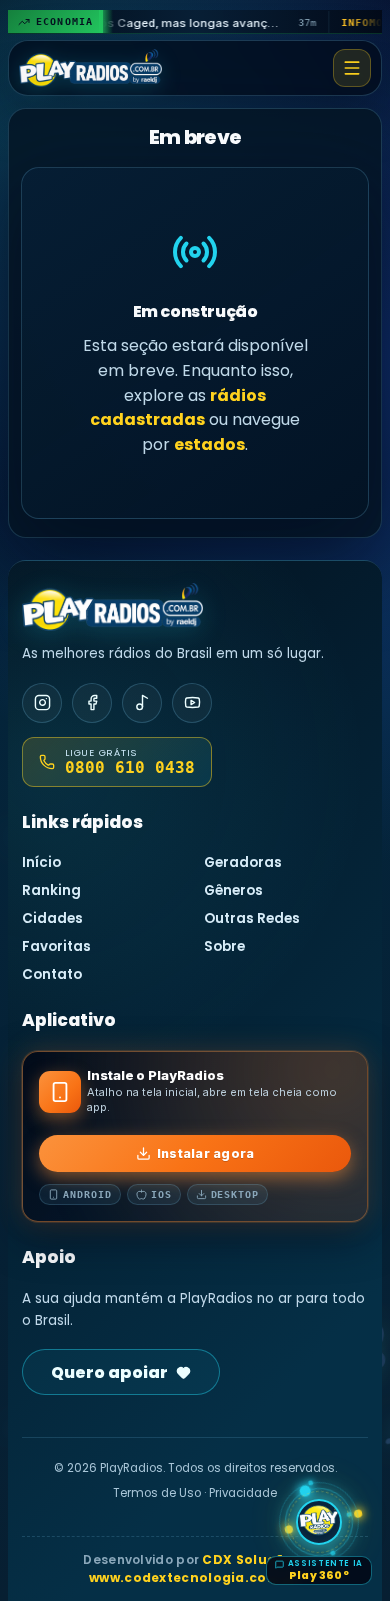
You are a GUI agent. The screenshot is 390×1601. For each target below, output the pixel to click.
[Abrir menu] (352, 68)
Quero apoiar (109, 1372)
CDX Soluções (251, 1559)
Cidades (52, 918)
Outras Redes (252, 918)
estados (209, 444)
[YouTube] (192, 703)
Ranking (51, 890)
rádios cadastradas (178, 408)
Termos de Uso (157, 1493)
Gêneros (233, 890)
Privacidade (243, 1493)
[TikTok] (142, 703)
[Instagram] (42, 703)
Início (41, 862)
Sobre (224, 946)
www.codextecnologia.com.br (195, 1577)
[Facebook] (92, 703)
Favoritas (56, 946)
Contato (52, 974)
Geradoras (243, 862)
